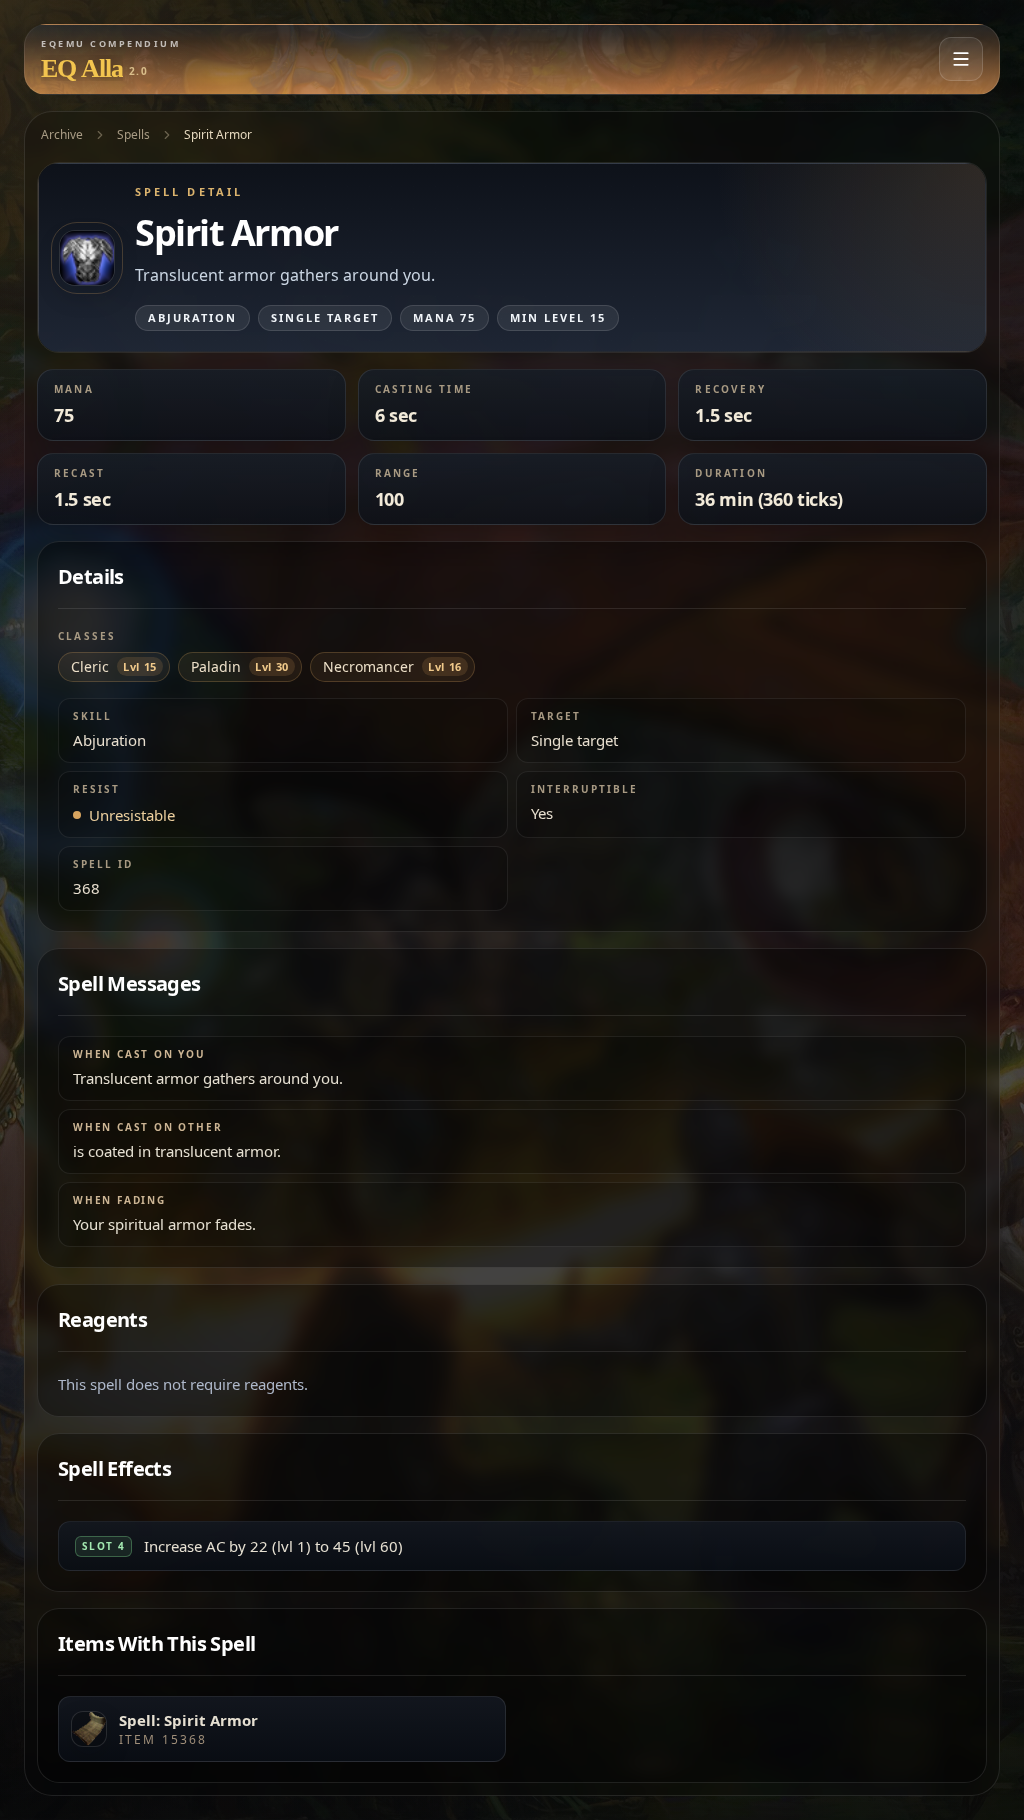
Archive (62, 134)
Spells (133, 134)
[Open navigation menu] (961, 59)
